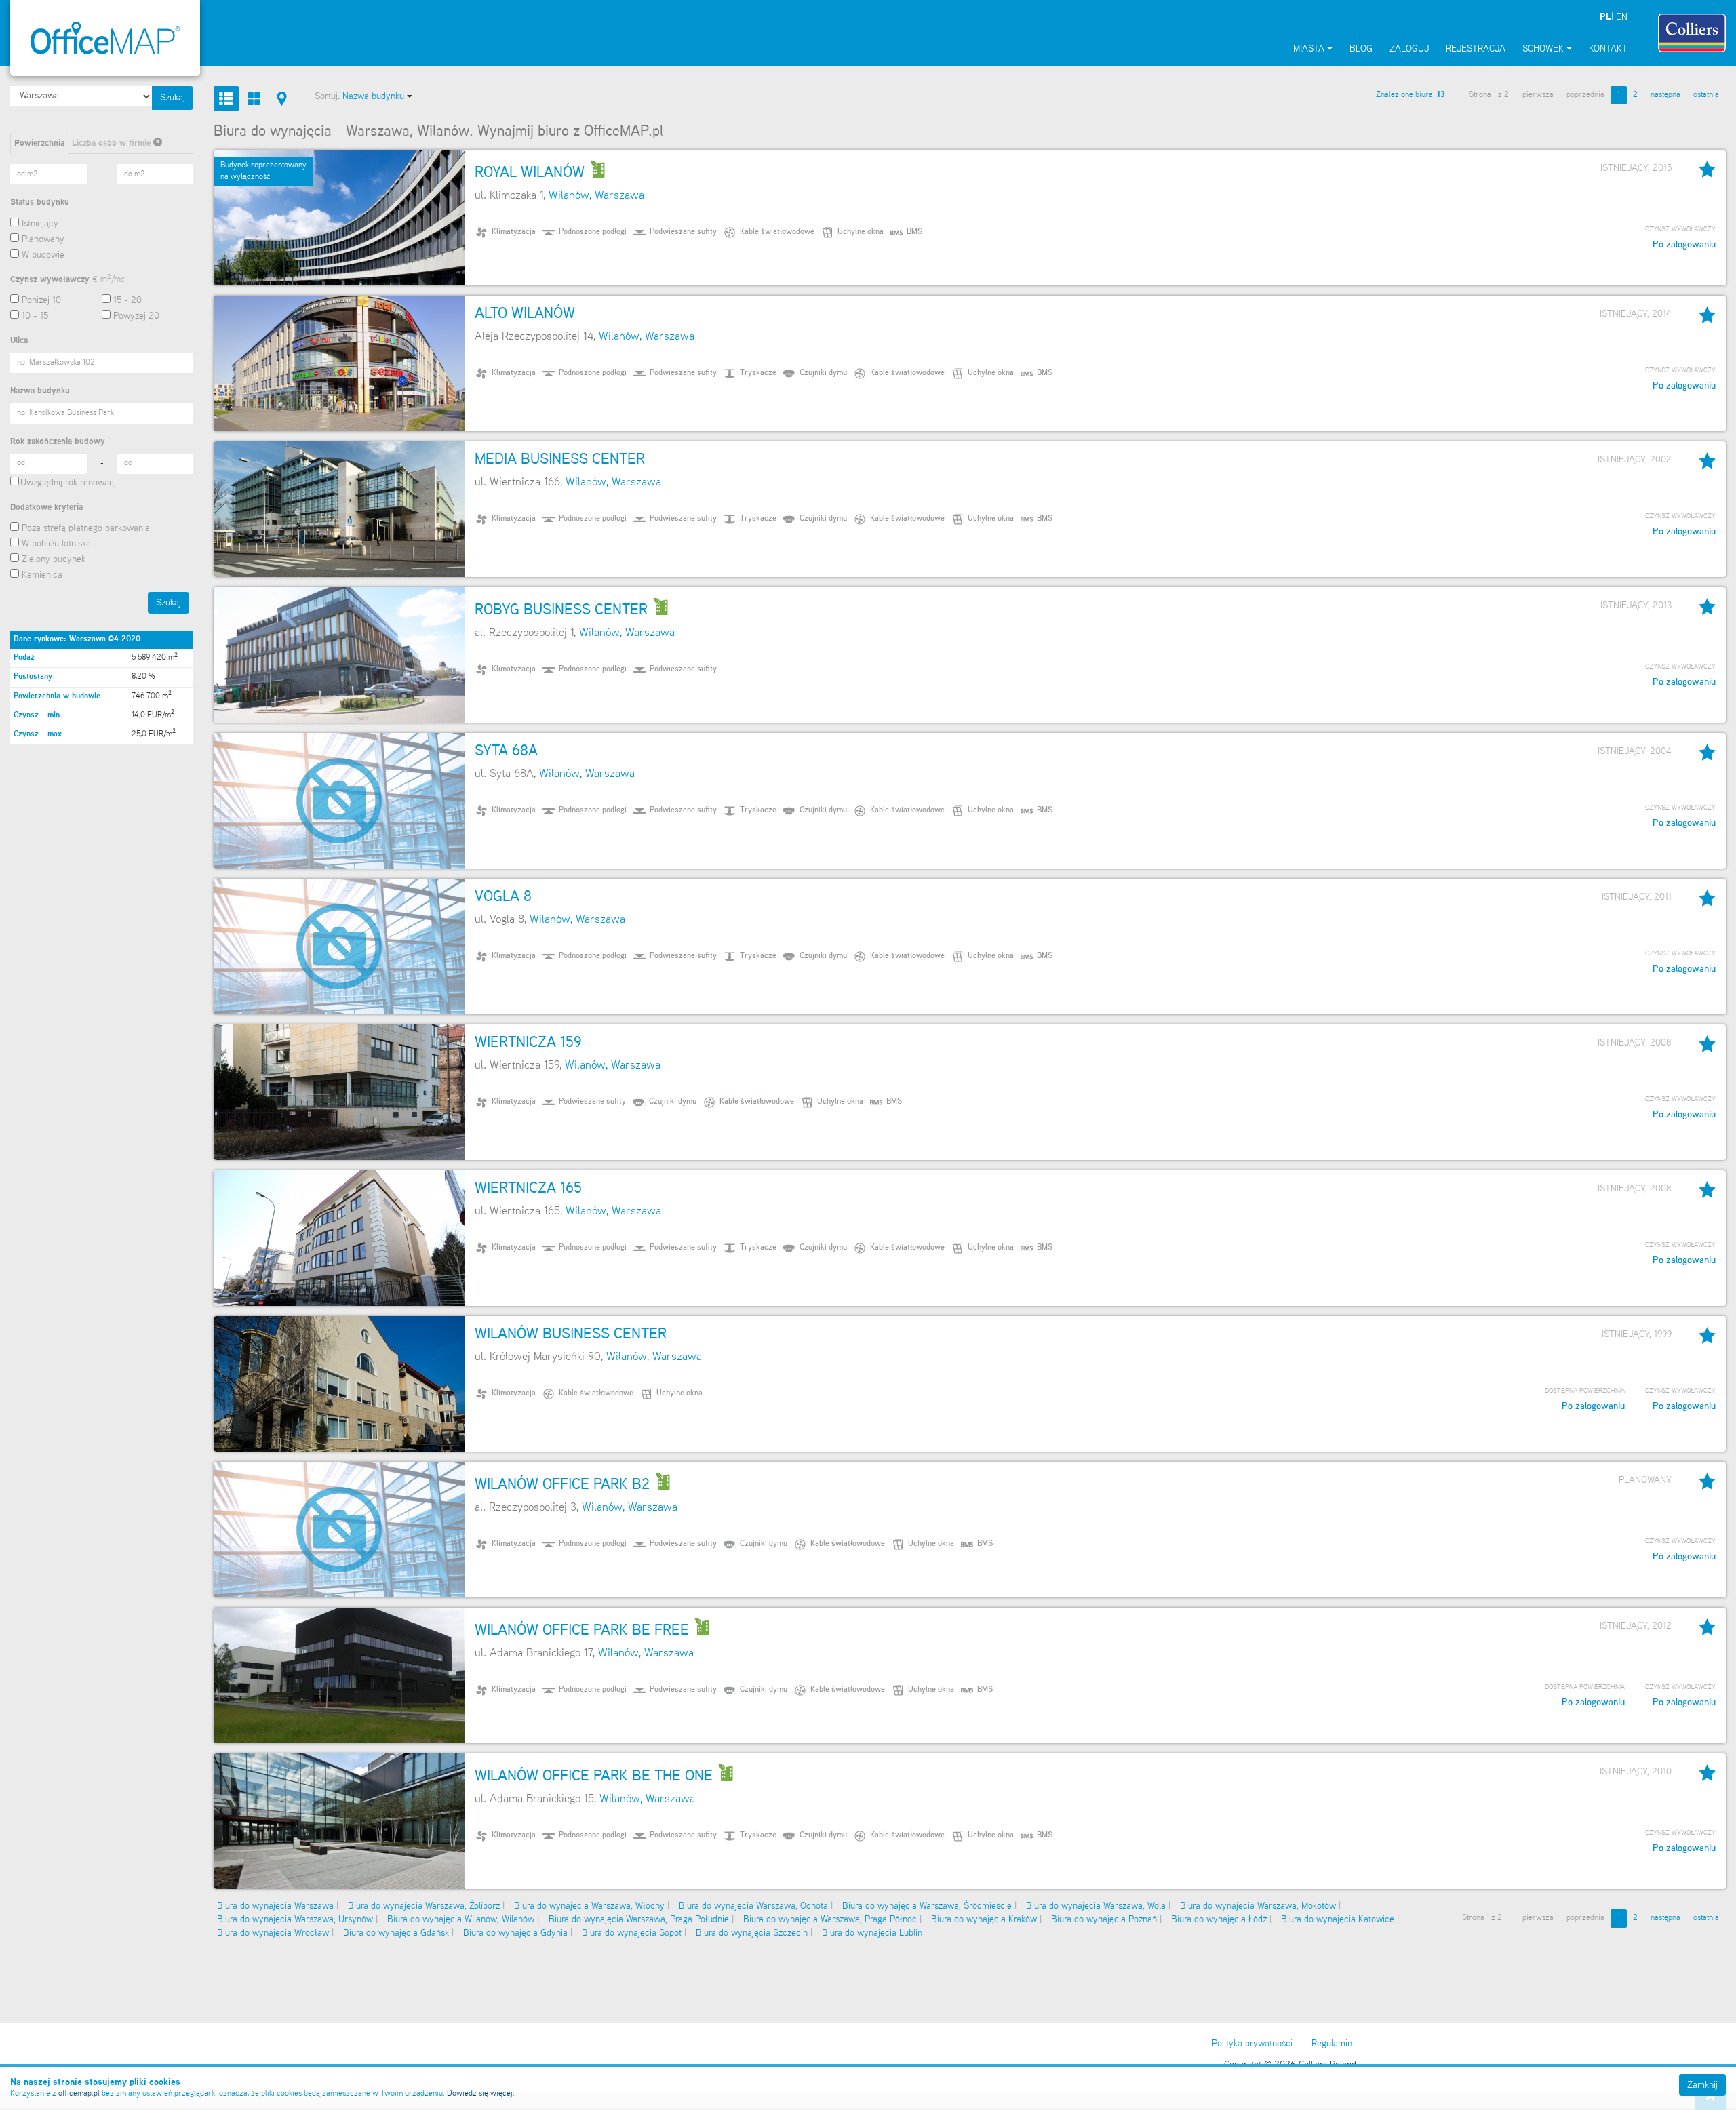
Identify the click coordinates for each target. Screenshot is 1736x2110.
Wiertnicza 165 (528, 1189)
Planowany (43, 239)
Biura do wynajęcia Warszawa (275, 1906)
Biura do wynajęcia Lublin (872, 1933)
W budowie (43, 255)
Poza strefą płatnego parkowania (86, 528)
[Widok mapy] (282, 99)
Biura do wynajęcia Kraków (984, 1919)
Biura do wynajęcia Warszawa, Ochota (753, 1906)
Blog (1361, 49)
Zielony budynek (54, 559)
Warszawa (619, 196)
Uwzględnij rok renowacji (69, 483)
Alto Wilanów (525, 314)
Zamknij (1702, 2085)
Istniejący (40, 224)
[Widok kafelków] (254, 99)
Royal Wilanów (530, 173)
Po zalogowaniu (1684, 245)
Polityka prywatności (1252, 2044)
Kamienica (42, 575)
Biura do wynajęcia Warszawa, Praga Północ (830, 1919)
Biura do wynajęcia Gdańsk (396, 1933)
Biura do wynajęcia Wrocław (273, 1933)
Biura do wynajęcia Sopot (632, 1933)
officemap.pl (79, 2094)
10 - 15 (35, 316)
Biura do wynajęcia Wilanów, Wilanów (461, 1919)
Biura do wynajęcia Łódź (1219, 1919)
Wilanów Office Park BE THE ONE (594, 1776)
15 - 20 (127, 300)
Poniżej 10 (41, 300)
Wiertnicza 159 (528, 1043)
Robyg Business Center (561, 610)
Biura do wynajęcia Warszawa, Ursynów (295, 1919)
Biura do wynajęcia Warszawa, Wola (1096, 1906)
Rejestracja (1476, 49)
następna (1665, 95)
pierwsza (1538, 95)
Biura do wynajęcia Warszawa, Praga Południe (639, 1919)
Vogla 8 (503, 897)
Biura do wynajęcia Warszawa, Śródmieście (927, 1906)
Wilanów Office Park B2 (562, 1485)
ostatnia (1706, 95)
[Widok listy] (226, 99)
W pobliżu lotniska (56, 544)
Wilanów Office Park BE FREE (582, 1631)
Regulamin (1332, 2044)
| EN (1614, 17)
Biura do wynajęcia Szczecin (752, 1933)
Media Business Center (560, 460)
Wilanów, (570, 196)
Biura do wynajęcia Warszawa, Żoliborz (424, 1906)
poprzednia (1585, 95)
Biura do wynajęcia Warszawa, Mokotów (1258, 1906)
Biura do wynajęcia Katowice (1338, 1919)
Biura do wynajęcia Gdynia (515, 1933)
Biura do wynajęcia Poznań (1104, 1919)
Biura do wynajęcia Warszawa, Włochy (589, 1906)
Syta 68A (506, 751)
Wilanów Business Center (571, 1334)
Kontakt (1608, 49)
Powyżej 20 (136, 316)
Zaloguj (1409, 49)
